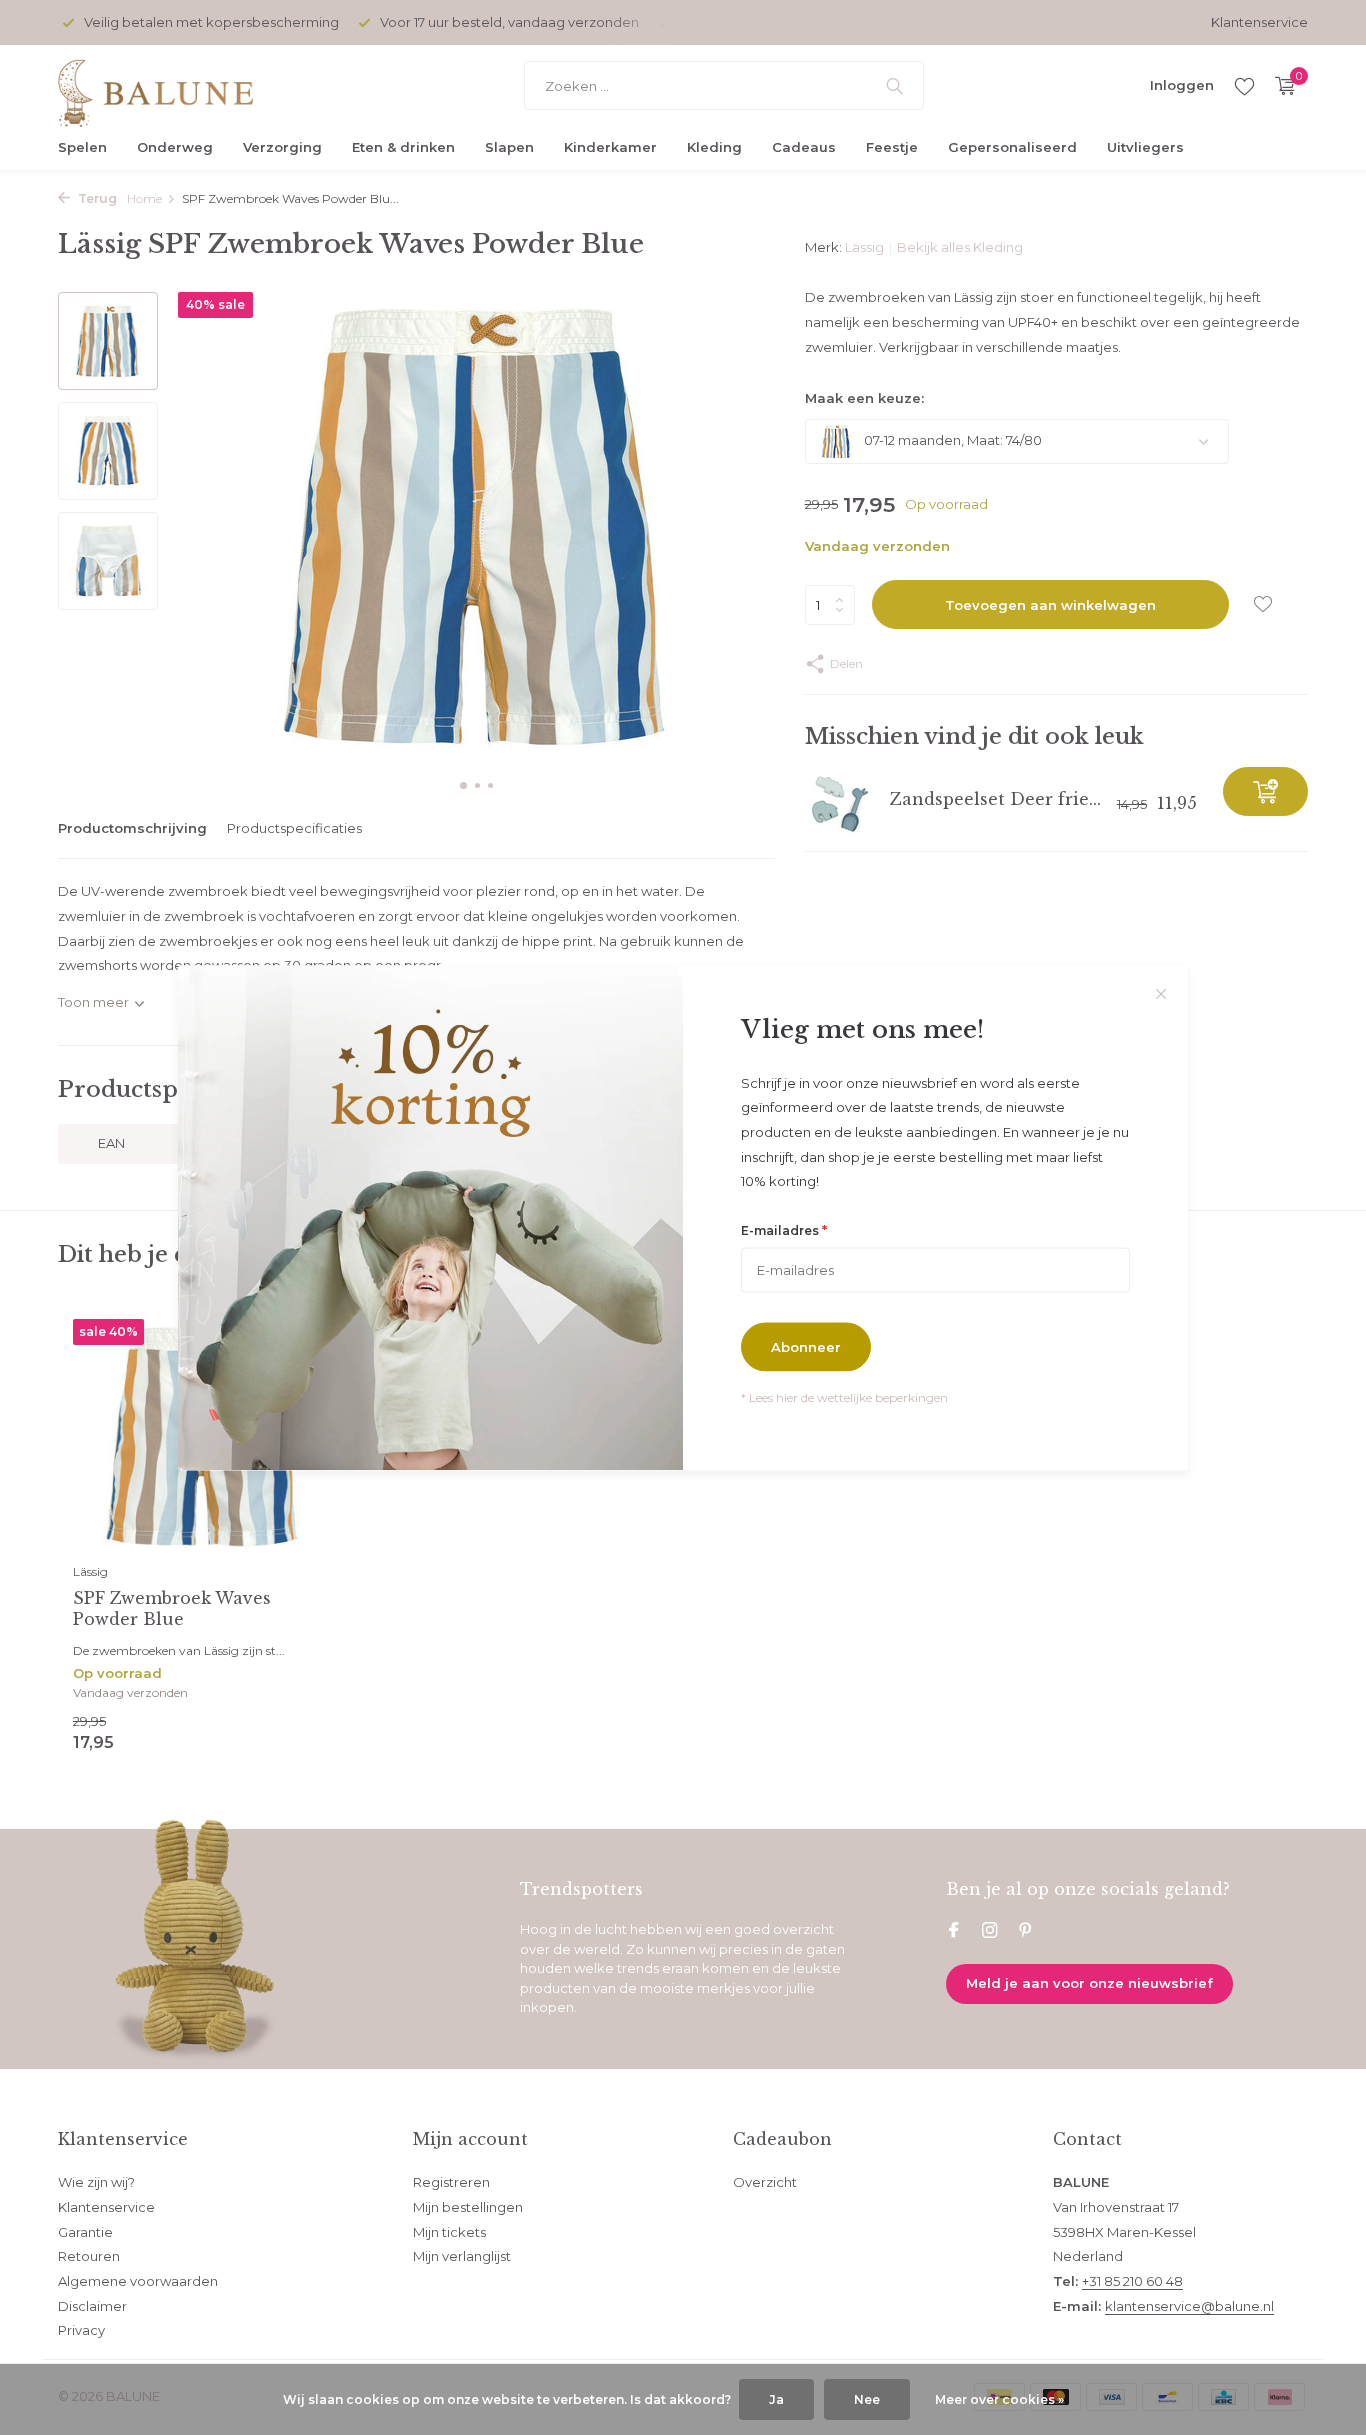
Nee (867, 2399)
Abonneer (806, 1346)
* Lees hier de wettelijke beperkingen (844, 1396)
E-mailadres (784, 1230)
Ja (776, 2399)
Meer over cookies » (999, 2399)
